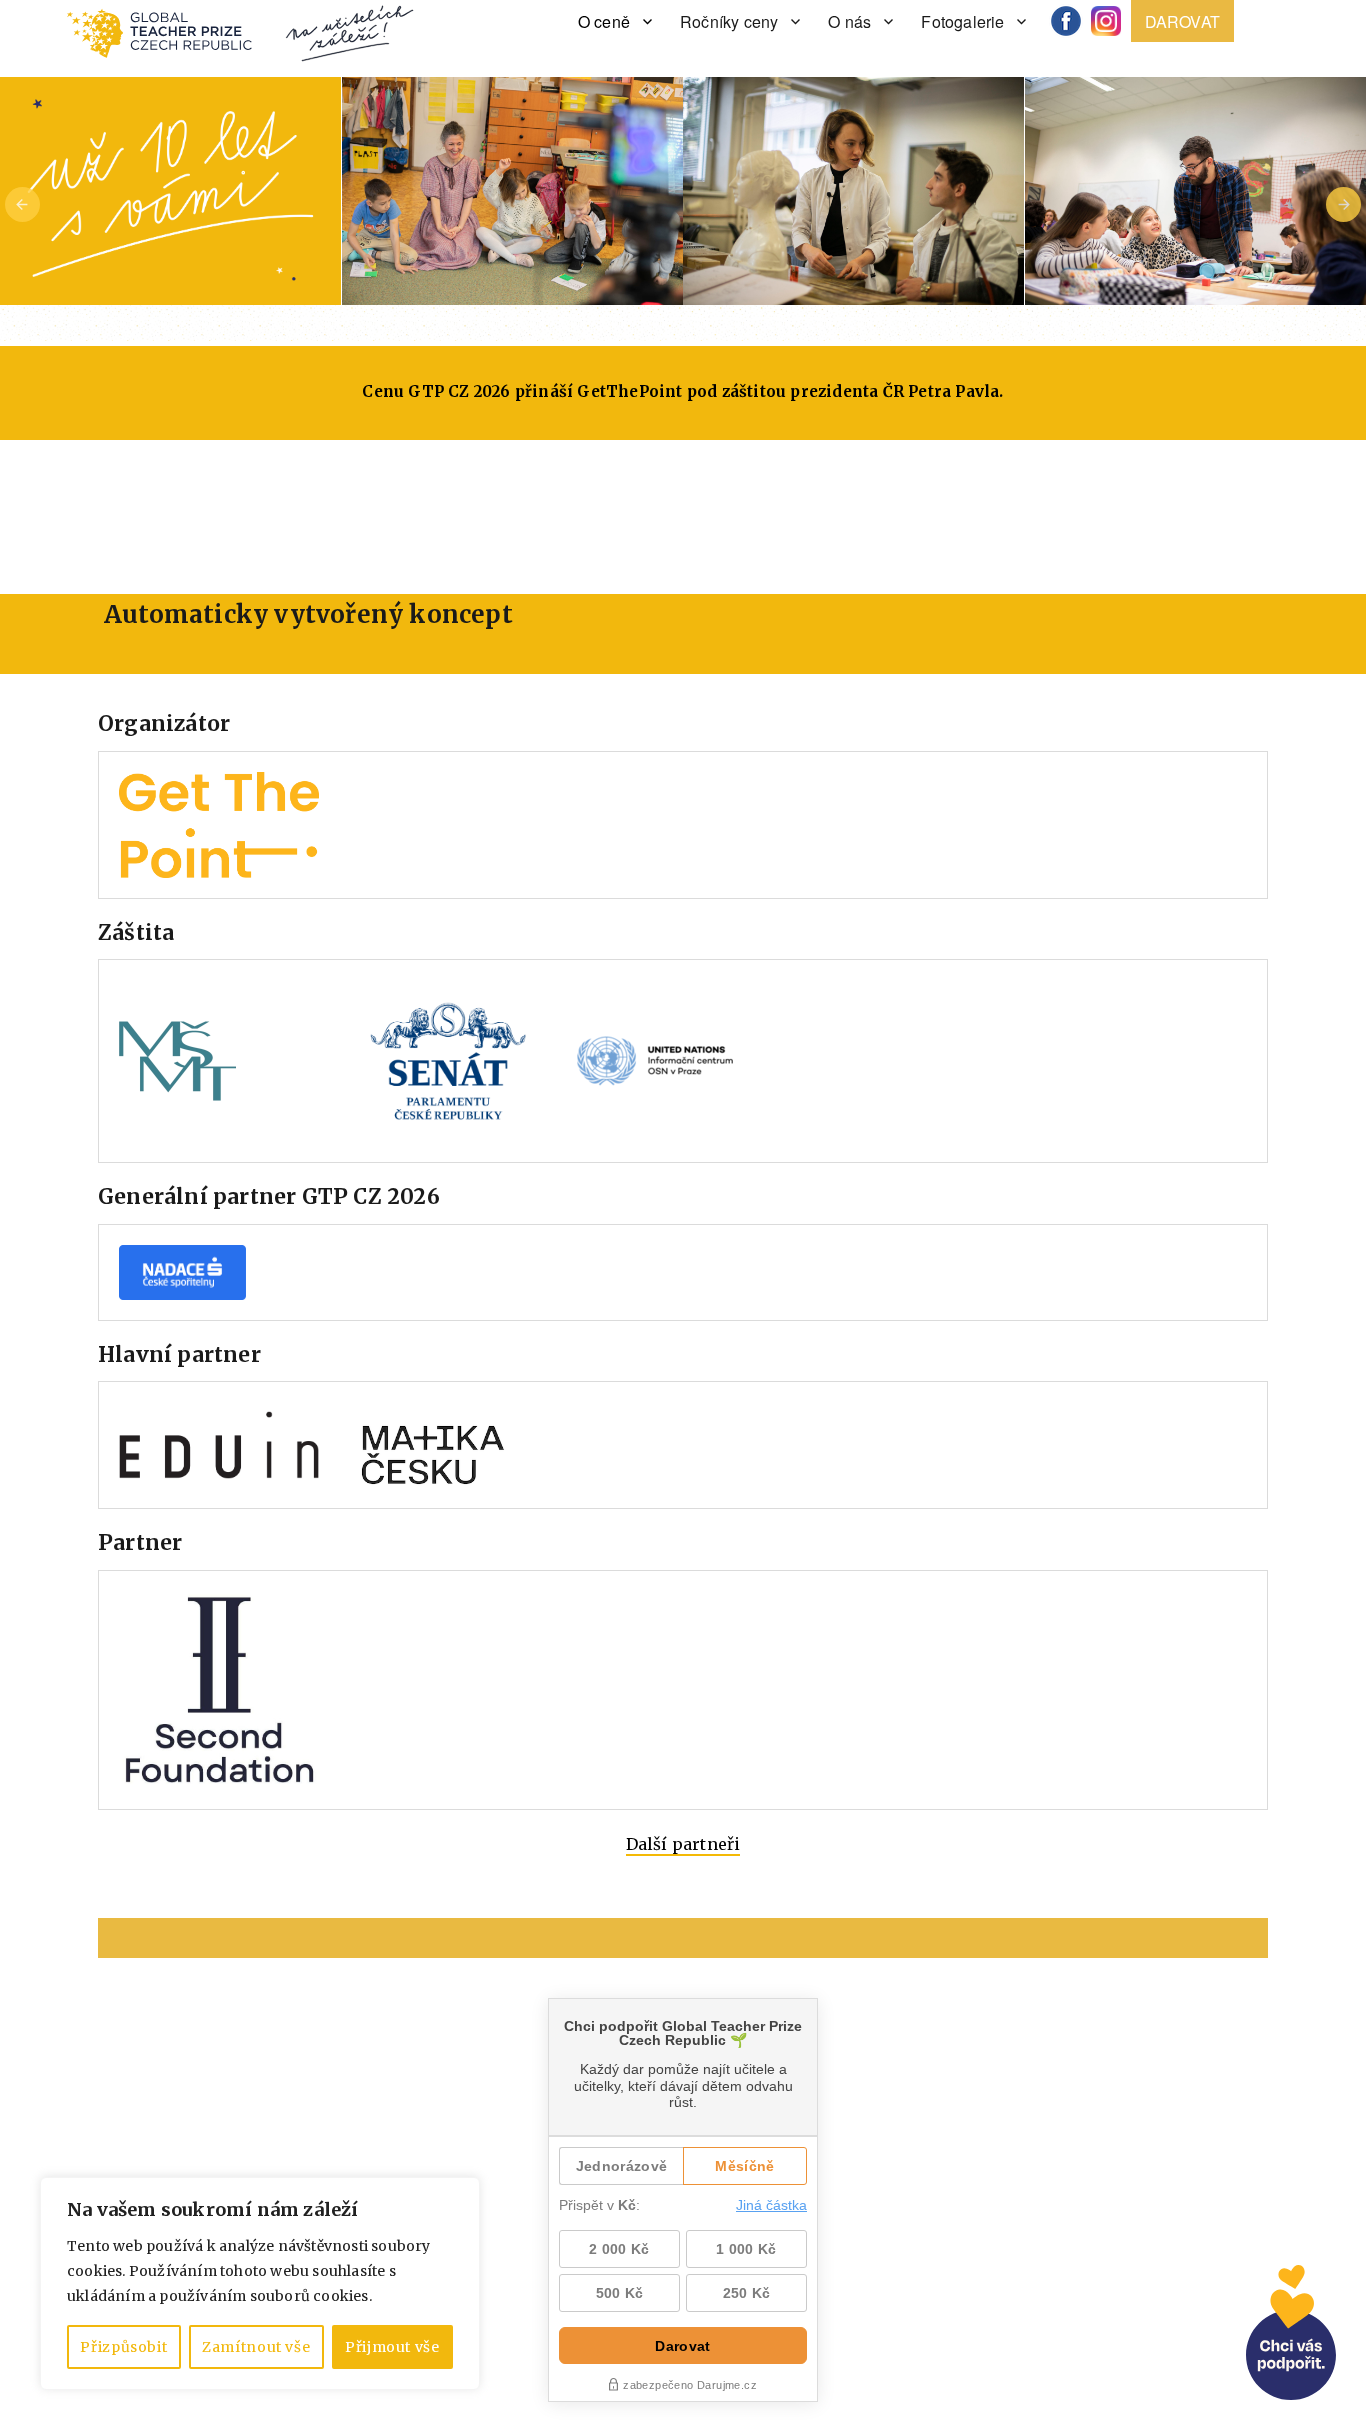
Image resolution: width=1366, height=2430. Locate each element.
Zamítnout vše (256, 2347)
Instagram (1113, 21)
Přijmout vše (392, 2347)
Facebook (1073, 21)
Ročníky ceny (729, 21)
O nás (849, 21)
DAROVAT (1182, 21)
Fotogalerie (962, 21)
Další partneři (683, 1844)
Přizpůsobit (123, 2347)
